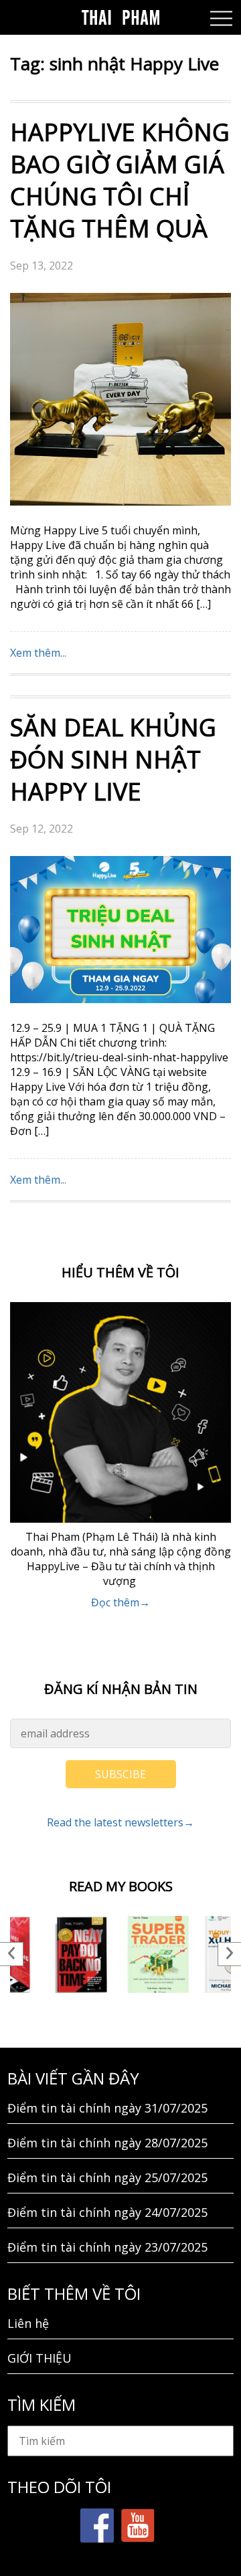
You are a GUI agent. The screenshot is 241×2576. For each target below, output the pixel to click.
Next (229, 1954)
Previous (12, 1954)
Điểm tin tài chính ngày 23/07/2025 (107, 2247)
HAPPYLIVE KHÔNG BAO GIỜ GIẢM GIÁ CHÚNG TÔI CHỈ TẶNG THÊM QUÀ (120, 180)
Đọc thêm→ (120, 1602)
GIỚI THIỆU (39, 2358)
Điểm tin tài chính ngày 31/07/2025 (107, 2108)
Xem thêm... (38, 653)
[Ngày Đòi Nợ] (82, 1954)
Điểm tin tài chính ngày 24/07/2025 (107, 2212)
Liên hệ (28, 2323)
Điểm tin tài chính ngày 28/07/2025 (107, 2143)
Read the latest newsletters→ (120, 1822)
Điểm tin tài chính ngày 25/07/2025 (107, 2177)
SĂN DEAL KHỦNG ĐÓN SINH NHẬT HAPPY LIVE (113, 759)
